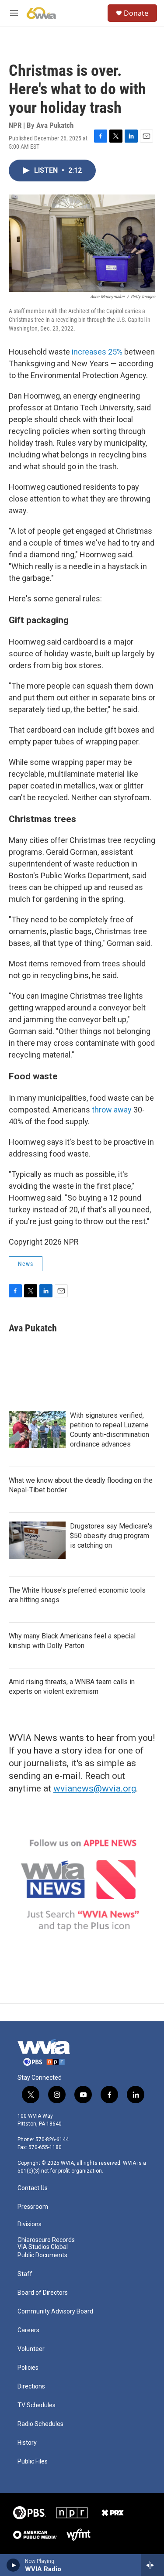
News (26, 1264)
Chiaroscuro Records (46, 2240)
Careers (28, 2330)
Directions (31, 2387)
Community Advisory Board (55, 2312)
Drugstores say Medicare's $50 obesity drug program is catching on (111, 1536)
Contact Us (33, 2188)
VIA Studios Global (43, 2247)
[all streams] (152, 2565)
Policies (28, 2368)
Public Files (33, 2462)
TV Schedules (37, 2405)
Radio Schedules (40, 2424)
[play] (13, 2565)
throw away (113, 1110)
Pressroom (33, 2207)
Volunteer (31, 2349)
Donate (136, 13)
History (27, 2443)
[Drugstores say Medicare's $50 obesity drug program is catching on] (37, 1540)
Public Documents (42, 2255)
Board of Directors (43, 2293)
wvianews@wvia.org (95, 1788)
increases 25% (96, 352)
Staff (25, 2274)
